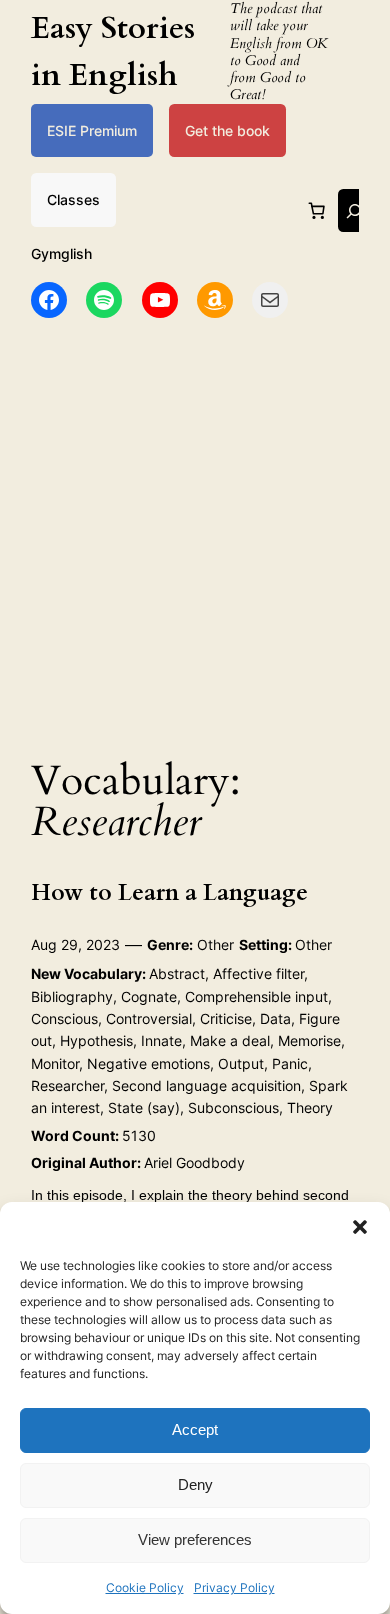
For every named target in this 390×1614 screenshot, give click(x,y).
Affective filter (258, 973)
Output (241, 1063)
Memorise (309, 1040)
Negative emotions (148, 1063)
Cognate (149, 996)
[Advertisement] (195, 532)
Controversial (149, 1018)
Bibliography (72, 996)
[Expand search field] (354, 210)
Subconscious (233, 1107)
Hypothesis (96, 1040)
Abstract (177, 973)
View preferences (195, 1539)
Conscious (64, 1018)
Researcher (67, 1085)
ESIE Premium (92, 130)
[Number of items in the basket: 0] (317, 211)
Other (215, 944)
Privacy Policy (234, 1587)
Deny (195, 1484)
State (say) (144, 1107)
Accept (195, 1429)
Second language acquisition (206, 1085)
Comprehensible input (256, 996)
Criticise (226, 1018)
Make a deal (230, 1040)
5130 (139, 1135)
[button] (360, 1227)
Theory (310, 1107)
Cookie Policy (145, 1587)
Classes (73, 199)
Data (275, 1018)
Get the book (227, 130)
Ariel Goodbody (194, 1162)
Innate (161, 1040)
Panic (290, 1063)
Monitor (55, 1063)
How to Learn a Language (169, 892)
